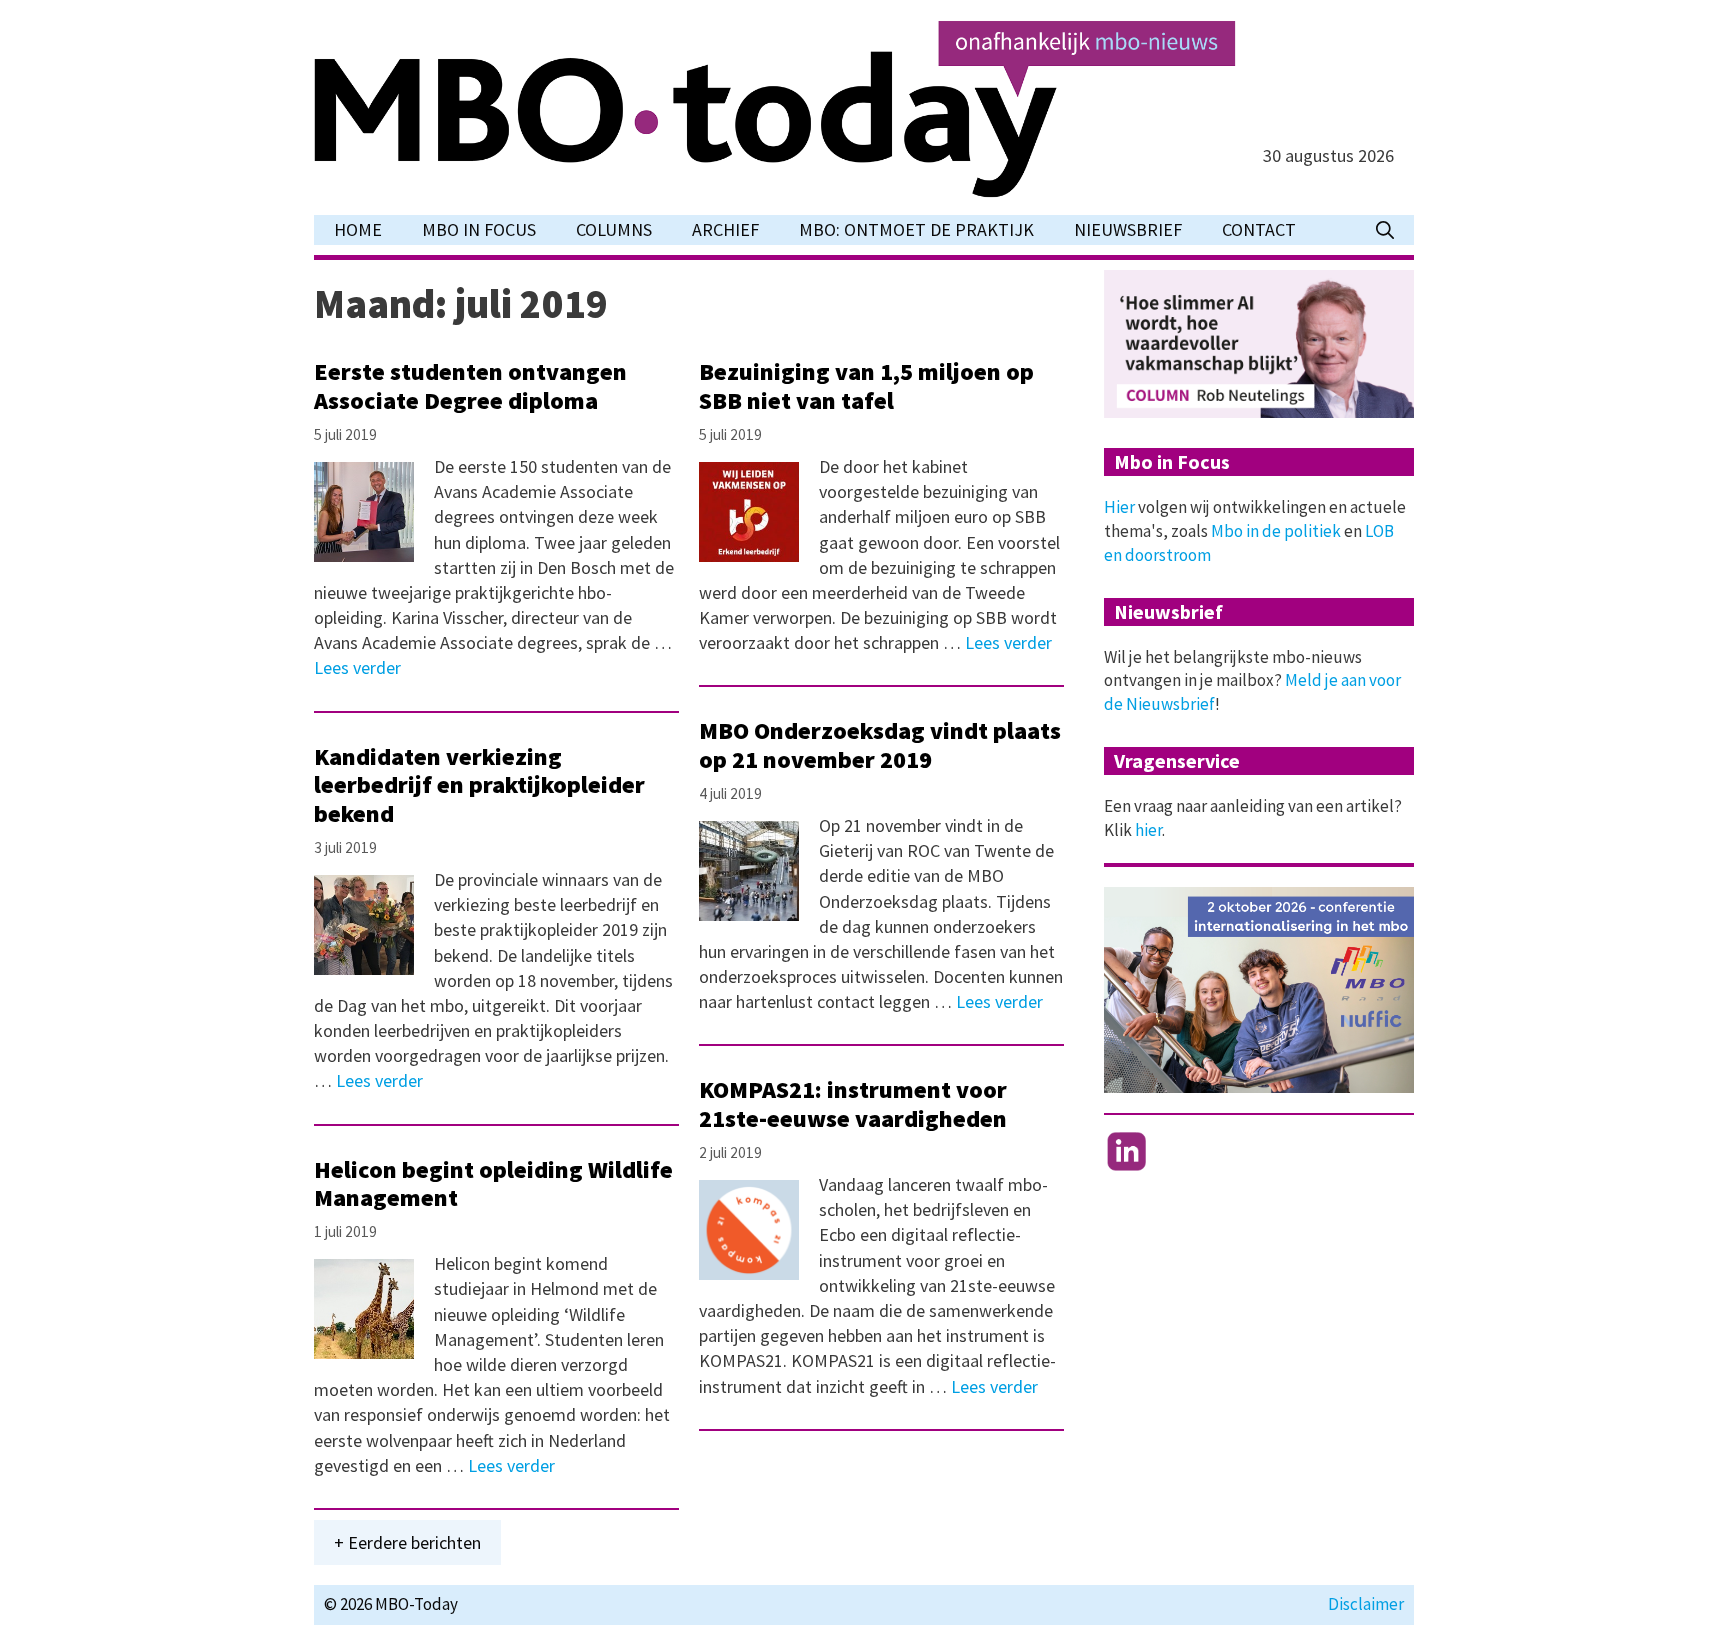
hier (1148, 830)
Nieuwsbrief (1128, 229)
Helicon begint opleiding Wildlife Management (493, 1184)
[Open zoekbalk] (1385, 230)
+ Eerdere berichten (407, 1542)
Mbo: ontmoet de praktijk (916, 229)
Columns (614, 229)
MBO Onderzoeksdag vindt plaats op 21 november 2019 (880, 745)
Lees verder (357, 667)
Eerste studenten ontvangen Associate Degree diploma (470, 386)
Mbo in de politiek (1276, 531)
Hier (1119, 507)
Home (358, 229)
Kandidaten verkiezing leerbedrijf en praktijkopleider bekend (479, 785)
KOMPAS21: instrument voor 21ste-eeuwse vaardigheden (853, 1104)
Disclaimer (1366, 1604)
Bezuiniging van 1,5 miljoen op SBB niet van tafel (866, 386)
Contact (1259, 229)
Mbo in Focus (479, 229)
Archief (725, 229)
